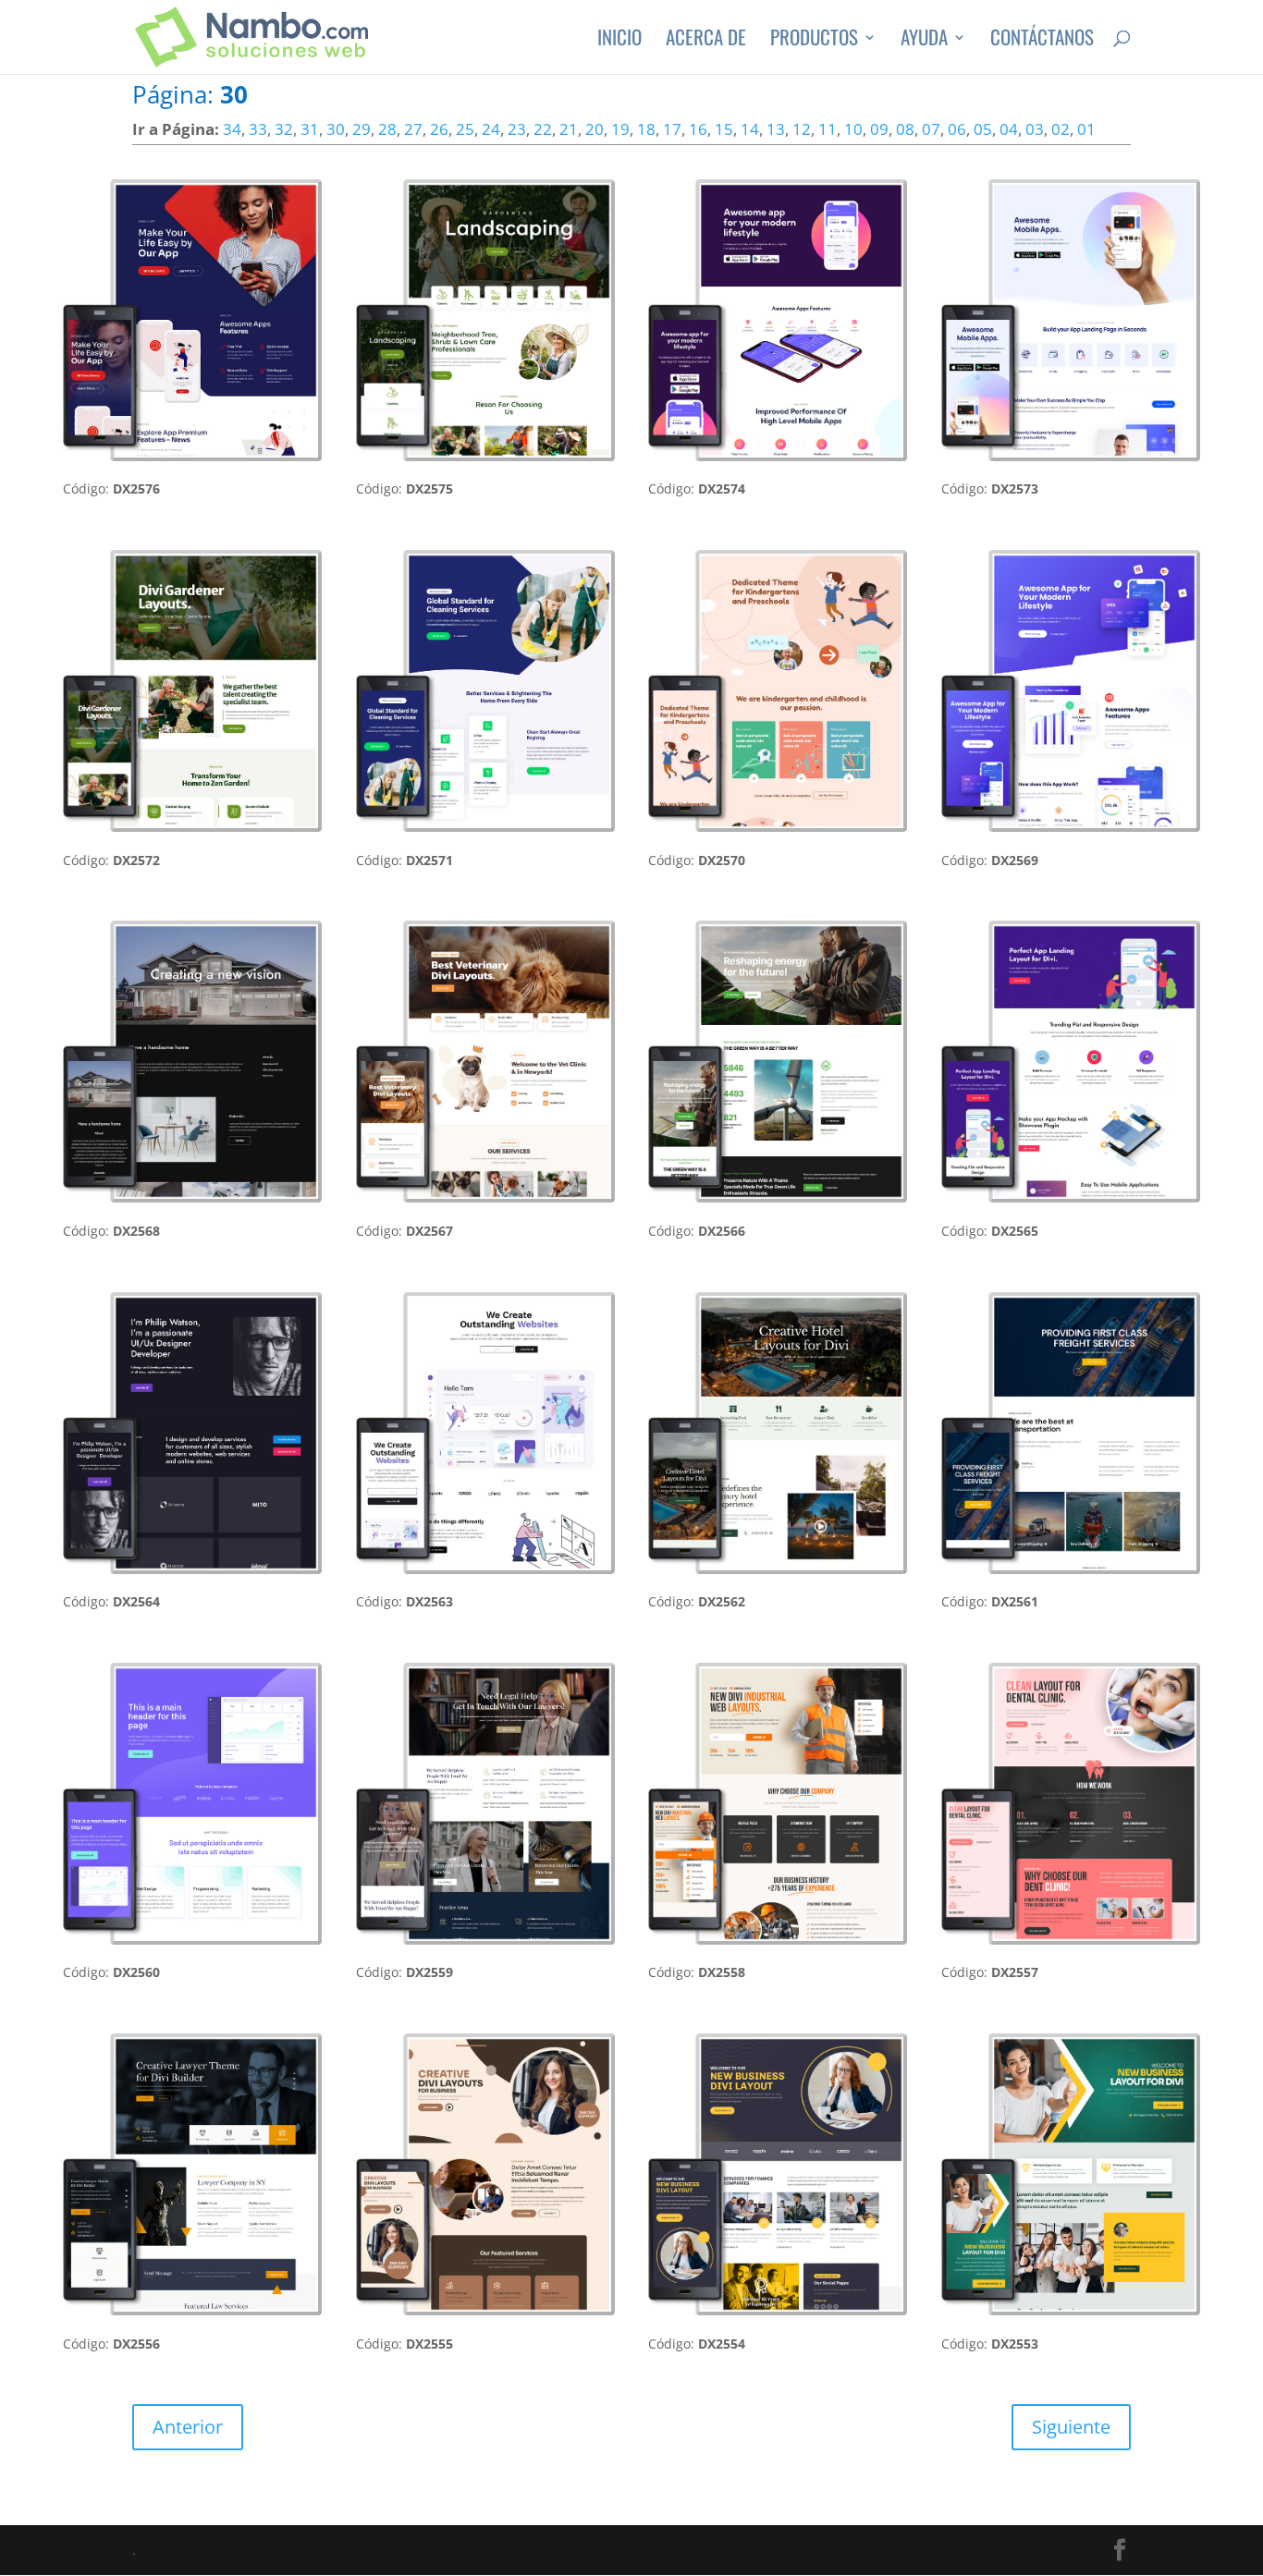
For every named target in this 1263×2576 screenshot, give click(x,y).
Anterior (188, 2427)
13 (776, 129)
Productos (814, 41)
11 (828, 129)
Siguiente (1071, 2427)
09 (879, 129)
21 (569, 129)
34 (232, 129)
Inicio (619, 41)
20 (595, 129)
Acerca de (706, 41)
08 (905, 129)
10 (853, 129)
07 (931, 129)
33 (258, 129)
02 (1061, 129)
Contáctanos (1042, 41)
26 (439, 129)
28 (387, 129)
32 (284, 129)
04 (1009, 129)
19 (620, 129)
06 (957, 129)
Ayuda (924, 41)
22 (543, 129)
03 (1035, 129)
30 (336, 129)
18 (646, 129)
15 (724, 129)
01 (1086, 129)
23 (517, 129)
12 (802, 129)
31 (310, 129)
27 (413, 129)
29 (362, 129)
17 (672, 129)
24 (491, 129)
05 (983, 129)
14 (750, 129)
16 (698, 129)
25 (465, 129)
